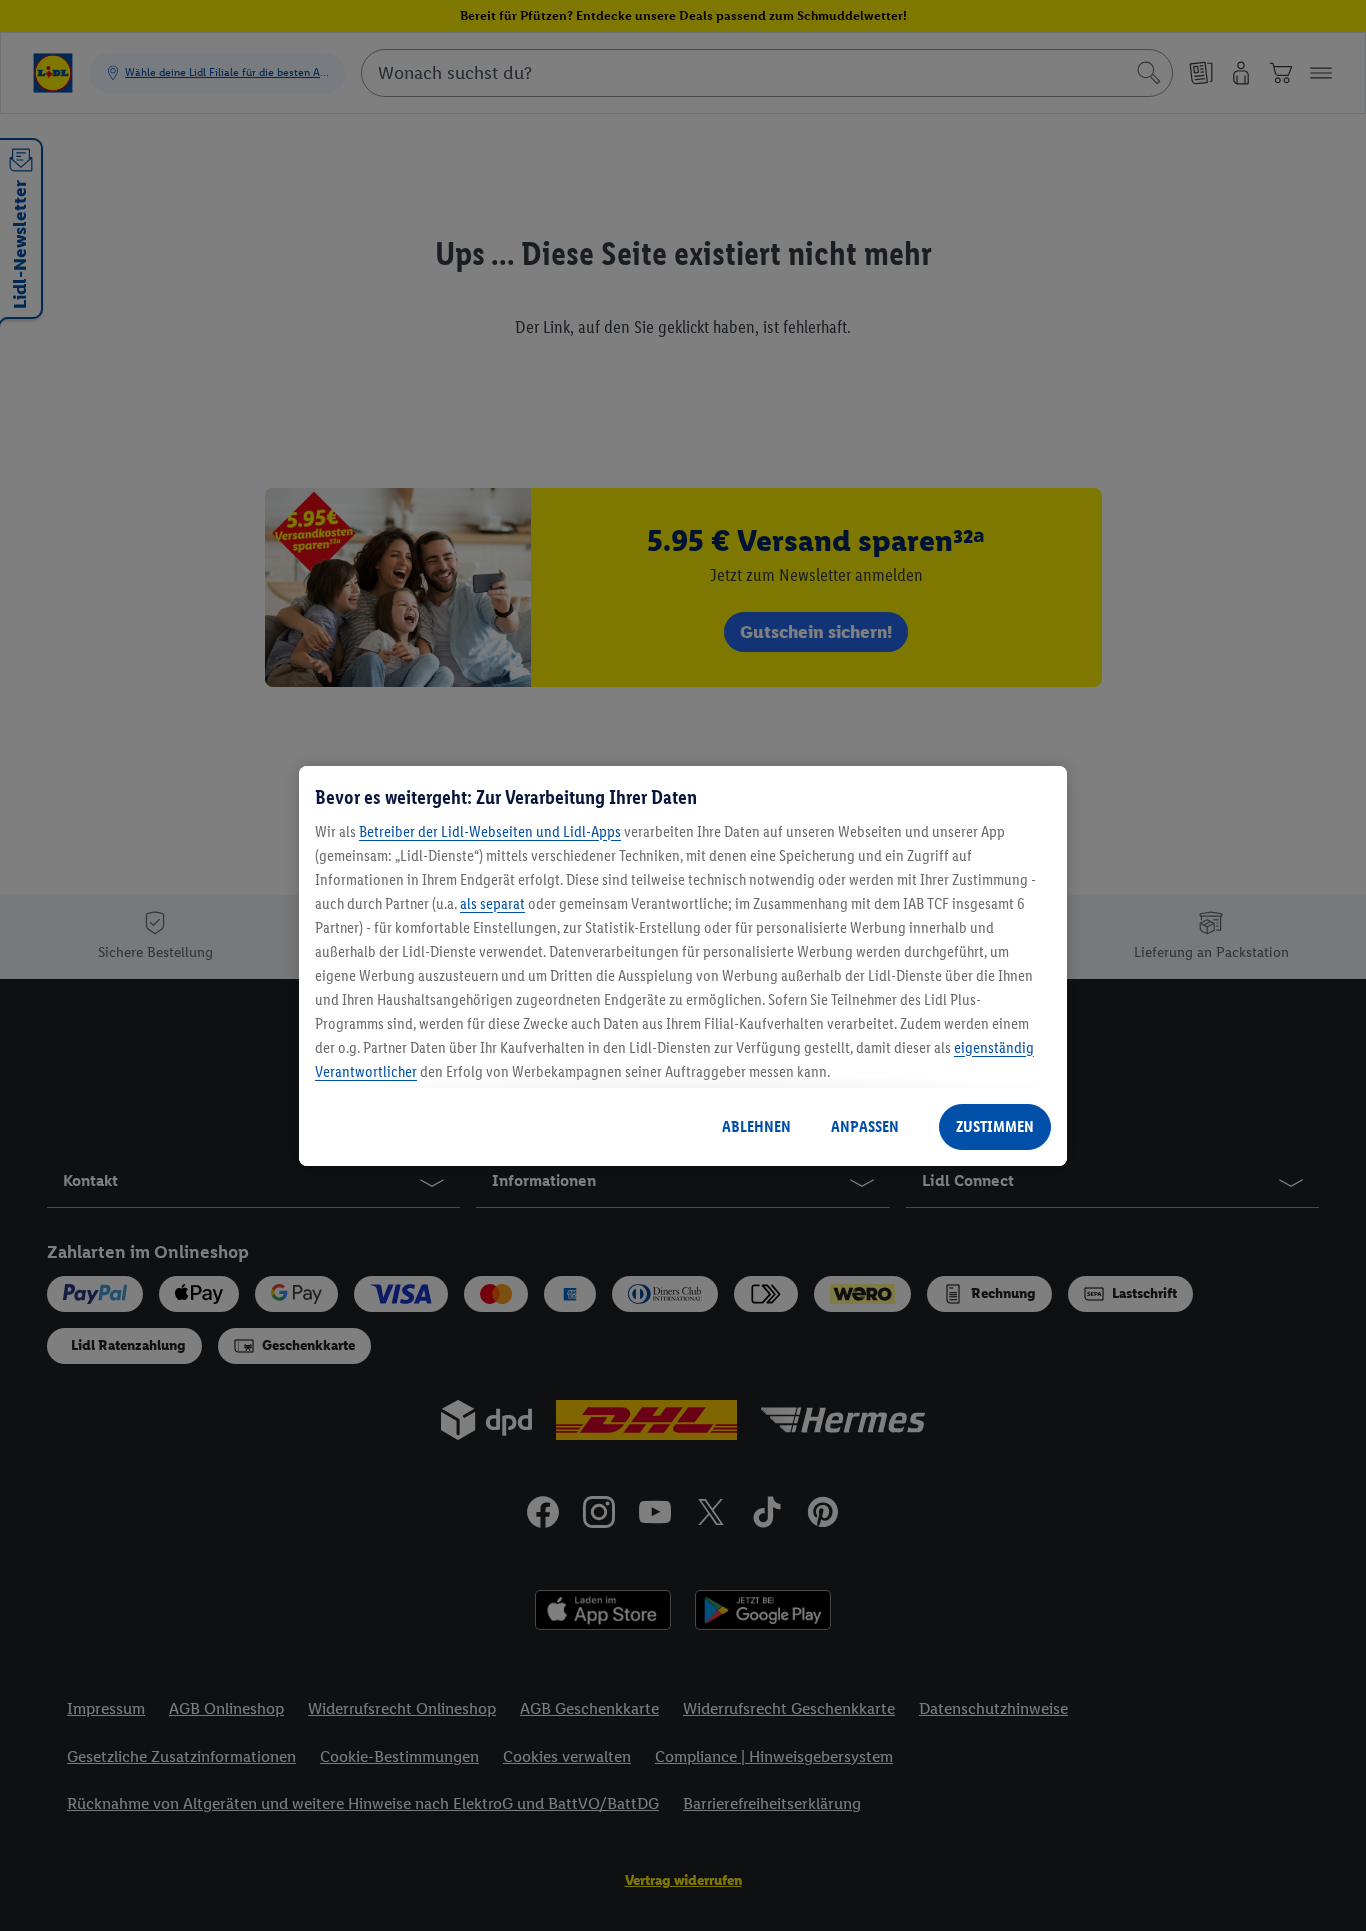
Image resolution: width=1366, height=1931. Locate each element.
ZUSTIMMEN (995, 1126)
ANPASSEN (865, 1126)
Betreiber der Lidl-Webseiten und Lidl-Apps (490, 831)
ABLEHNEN (756, 1126)
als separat (492, 903)
